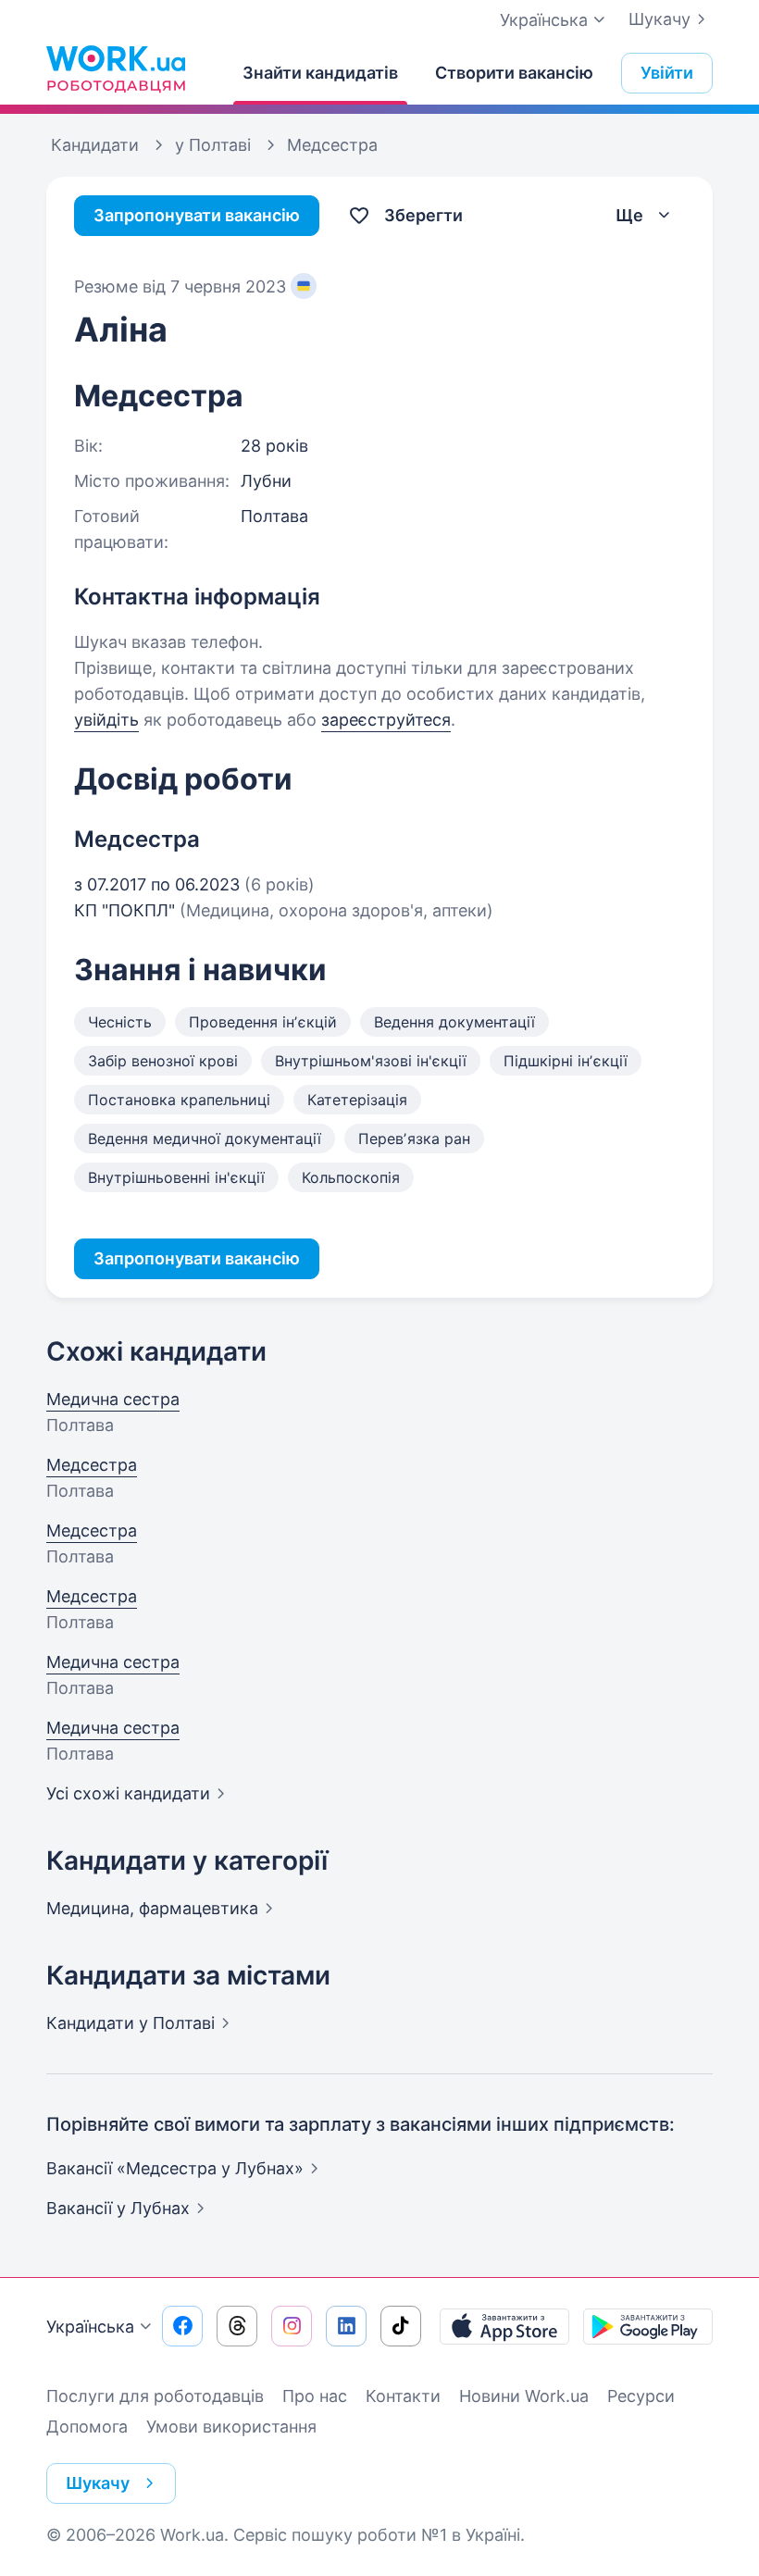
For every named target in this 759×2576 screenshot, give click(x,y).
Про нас (315, 2396)
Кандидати (131, 2023)
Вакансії (118, 2208)
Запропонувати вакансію (197, 215)
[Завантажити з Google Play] (648, 2326)
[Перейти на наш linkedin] (346, 2326)
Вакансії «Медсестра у (175, 2168)
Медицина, (152, 1908)
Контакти (403, 2396)
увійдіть (106, 720)
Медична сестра (113, 1399)
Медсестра (92, 1465)
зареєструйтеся (386, 720)
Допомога (87, 2427)
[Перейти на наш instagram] (292, 2326)
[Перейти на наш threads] (237, 2326)
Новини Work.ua (524, 2396)
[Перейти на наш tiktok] (401, 2326)
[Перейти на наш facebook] (182, 2326)
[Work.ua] (116, 68)
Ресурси (641, 2396)
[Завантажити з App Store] (504, 2326)
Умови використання (231, 2427)
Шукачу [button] (98, 2483)
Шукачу (659, 19)
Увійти (667, 73)
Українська (90, 2327)
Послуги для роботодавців (155, 2396)
